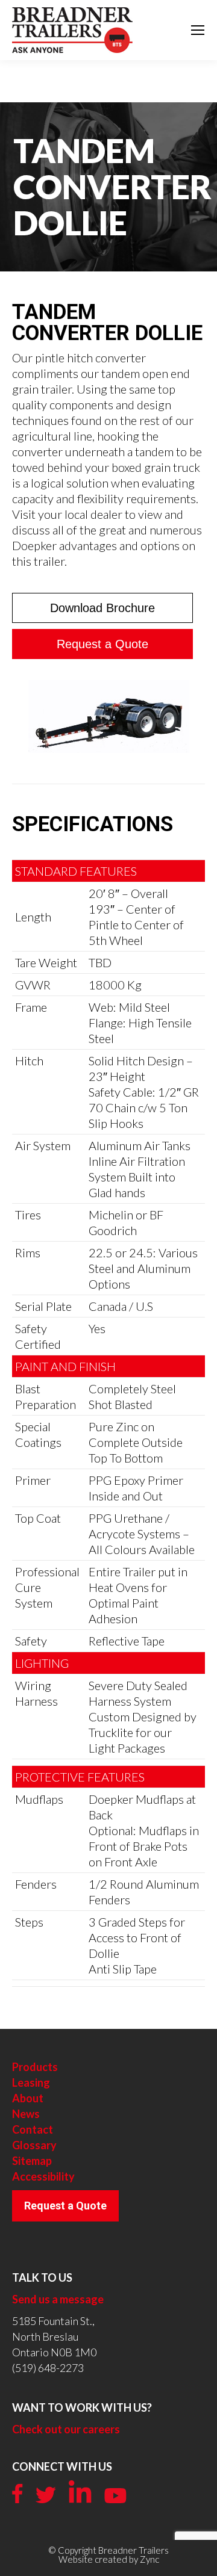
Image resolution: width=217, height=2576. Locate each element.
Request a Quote (65, 2206)
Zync (149, 2559)
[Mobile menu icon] (198, 30)
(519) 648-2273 (48, 2368)
